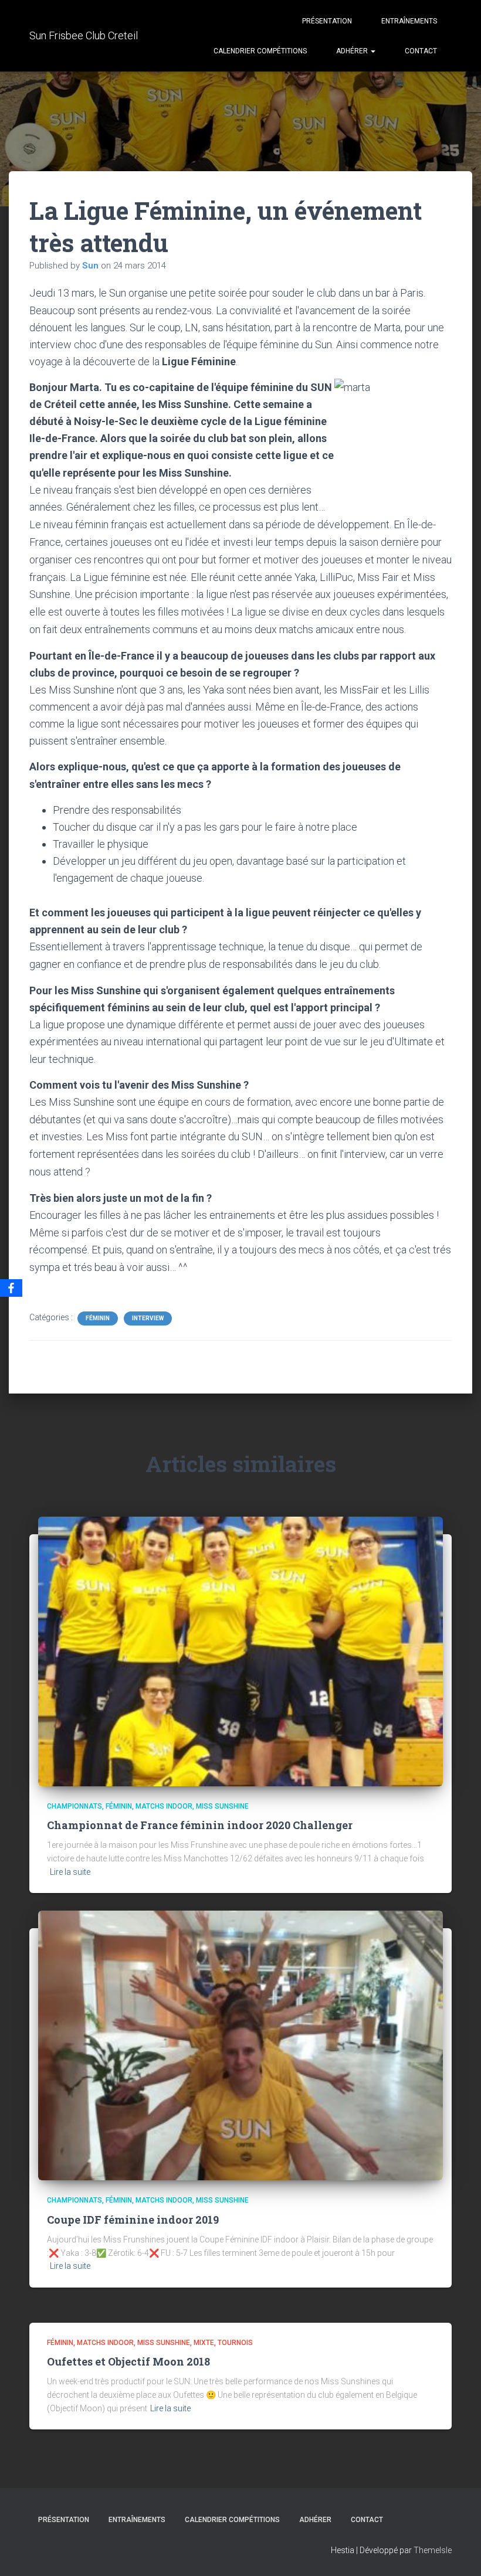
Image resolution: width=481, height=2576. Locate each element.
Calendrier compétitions (260, 51)
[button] (372, 51)
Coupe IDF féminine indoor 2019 (133, 2220)
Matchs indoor (164, 1806)
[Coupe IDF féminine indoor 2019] (240, 2045)
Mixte (204, 2343)
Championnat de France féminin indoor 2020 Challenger (200, 1825)
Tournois (235, 2343)
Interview (148, 1318)
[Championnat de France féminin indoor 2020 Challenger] (240, 1651)
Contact (421, 51)
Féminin (98, 1318)
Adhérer (353, 51)
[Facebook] (11, 1288)
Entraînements (409, 21)
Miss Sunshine (222, 1806)
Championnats (74, 1806)
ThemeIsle (433, 2550)
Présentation (327, 21)
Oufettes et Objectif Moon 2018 (128, 2361)
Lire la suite (70, 1872)
